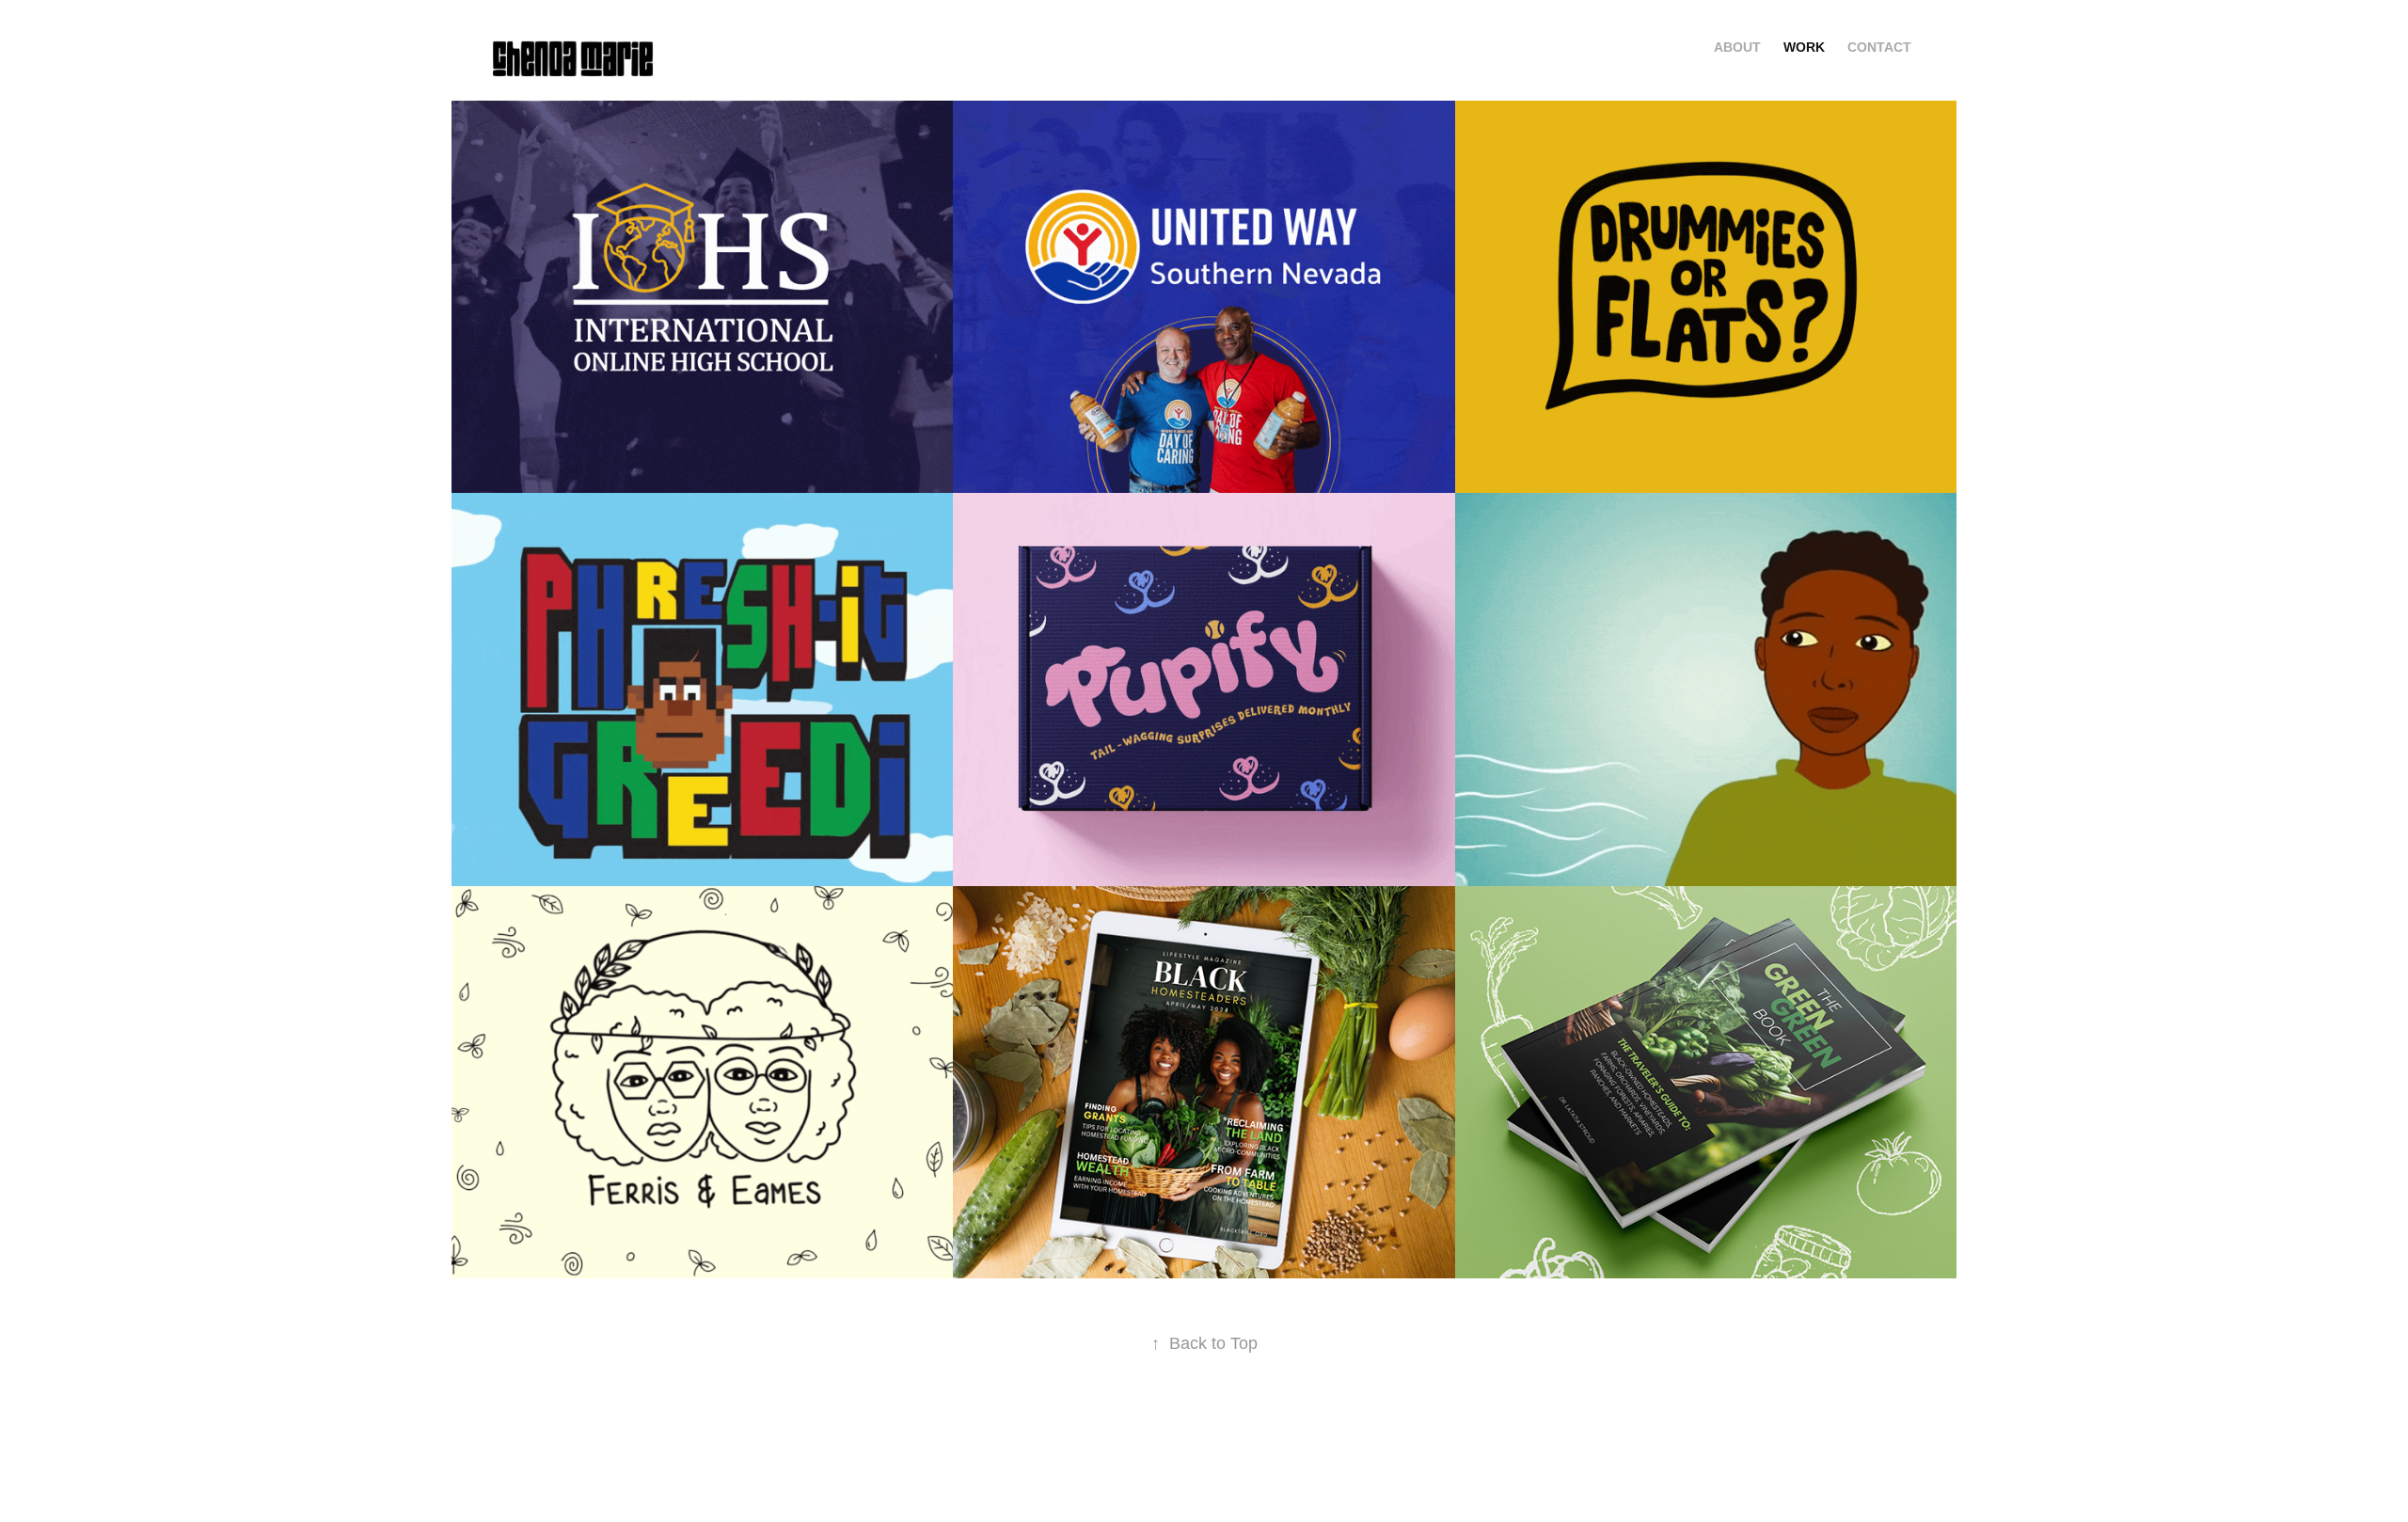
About (1737, 47)
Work (1804, 47)
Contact (1879, 47)
